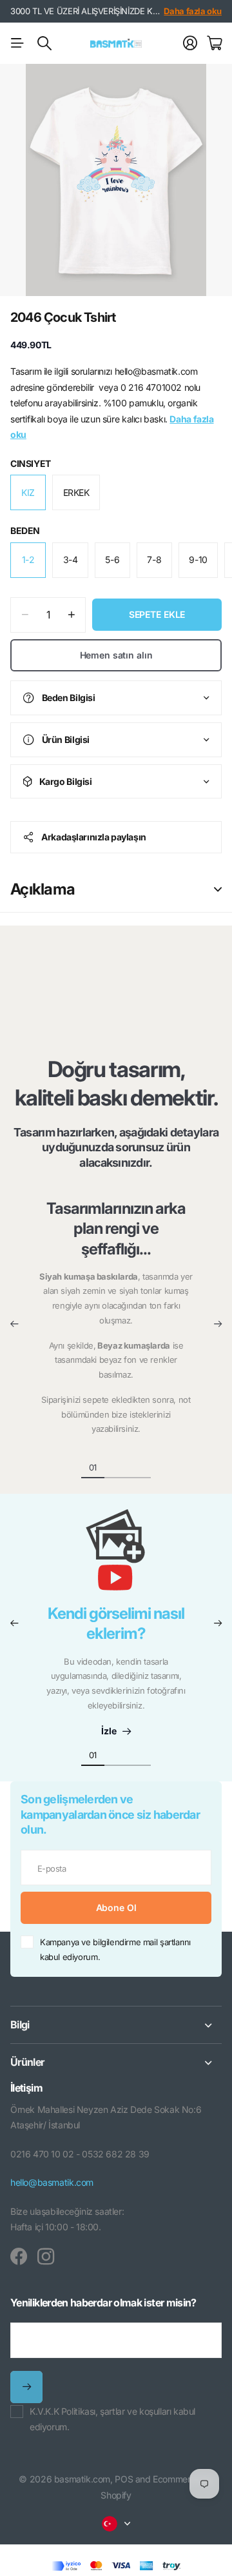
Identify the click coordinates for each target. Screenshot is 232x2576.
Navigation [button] (17, 43)
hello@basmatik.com (52, 2182)
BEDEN (25, 530)
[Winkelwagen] (214, 43)
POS (124, 2479)
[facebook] (19, 2257)
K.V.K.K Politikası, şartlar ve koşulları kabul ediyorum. (112, 2419)
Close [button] (116, 2025)
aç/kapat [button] (218, 889)
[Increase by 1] (71, 615)
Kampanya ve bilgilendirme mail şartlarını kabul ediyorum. (115, 1949)
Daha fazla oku (193, 11)
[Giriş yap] (190, 43)
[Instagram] (46, 2257)
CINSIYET (31, 463)
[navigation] (116, 1467)
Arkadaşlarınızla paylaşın (94, 837)
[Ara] (44, 43)
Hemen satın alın (116, 655)
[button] (14, 1324)
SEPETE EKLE (157, 614)
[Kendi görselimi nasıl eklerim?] (116, 1556)
